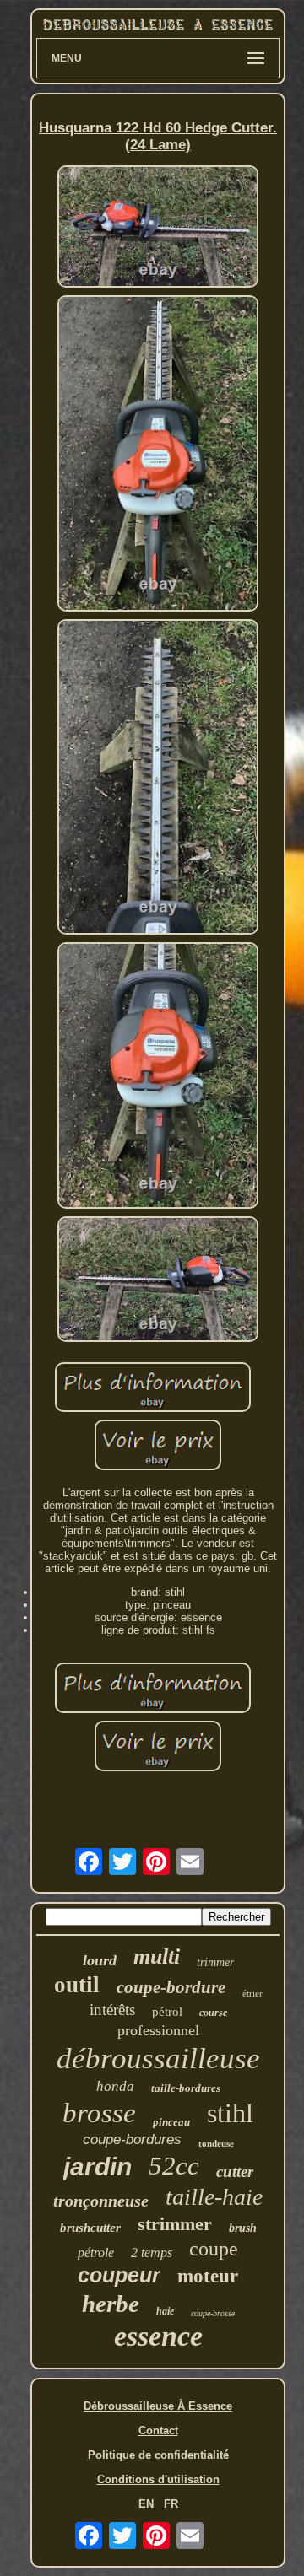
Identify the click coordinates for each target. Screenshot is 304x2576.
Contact (158, 2430)
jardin (98, 2166)
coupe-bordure (171, 1987)
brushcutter (90, 2228)
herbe (111, 2304)
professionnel (158, 2030)
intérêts (112, 2010)
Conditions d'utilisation (158, 2479)
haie (165, 2311)
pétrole (96, 2253)
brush (243, 2228)
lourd (100, 1960)
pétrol (167, 2012)
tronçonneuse (101, 2201)
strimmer (175, 2224)
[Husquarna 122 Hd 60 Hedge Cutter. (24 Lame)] (158, 228)
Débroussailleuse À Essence (158, 2406)
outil (77, 1985)
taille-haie (214, 2197)
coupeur (119, 2275)
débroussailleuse (158, 2059)
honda (115, 2086)
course (213, 2013)
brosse (99, 2113)
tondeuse (216, 2143)
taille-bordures (186, 2088)
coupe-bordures (132, 2139)
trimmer (215, 1962)
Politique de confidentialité (158, 2455)
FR (171, 2504)
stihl (230, 2113)
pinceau (171, 2122)
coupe (214, 2249)
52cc (174, 2166)
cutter (235, 2172)
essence (158, 2336)
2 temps (152, 2253)
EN (146, 2504)
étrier (252, 1993)
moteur (208, 2276)
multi (157, 1956)
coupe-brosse (213, 2313)
